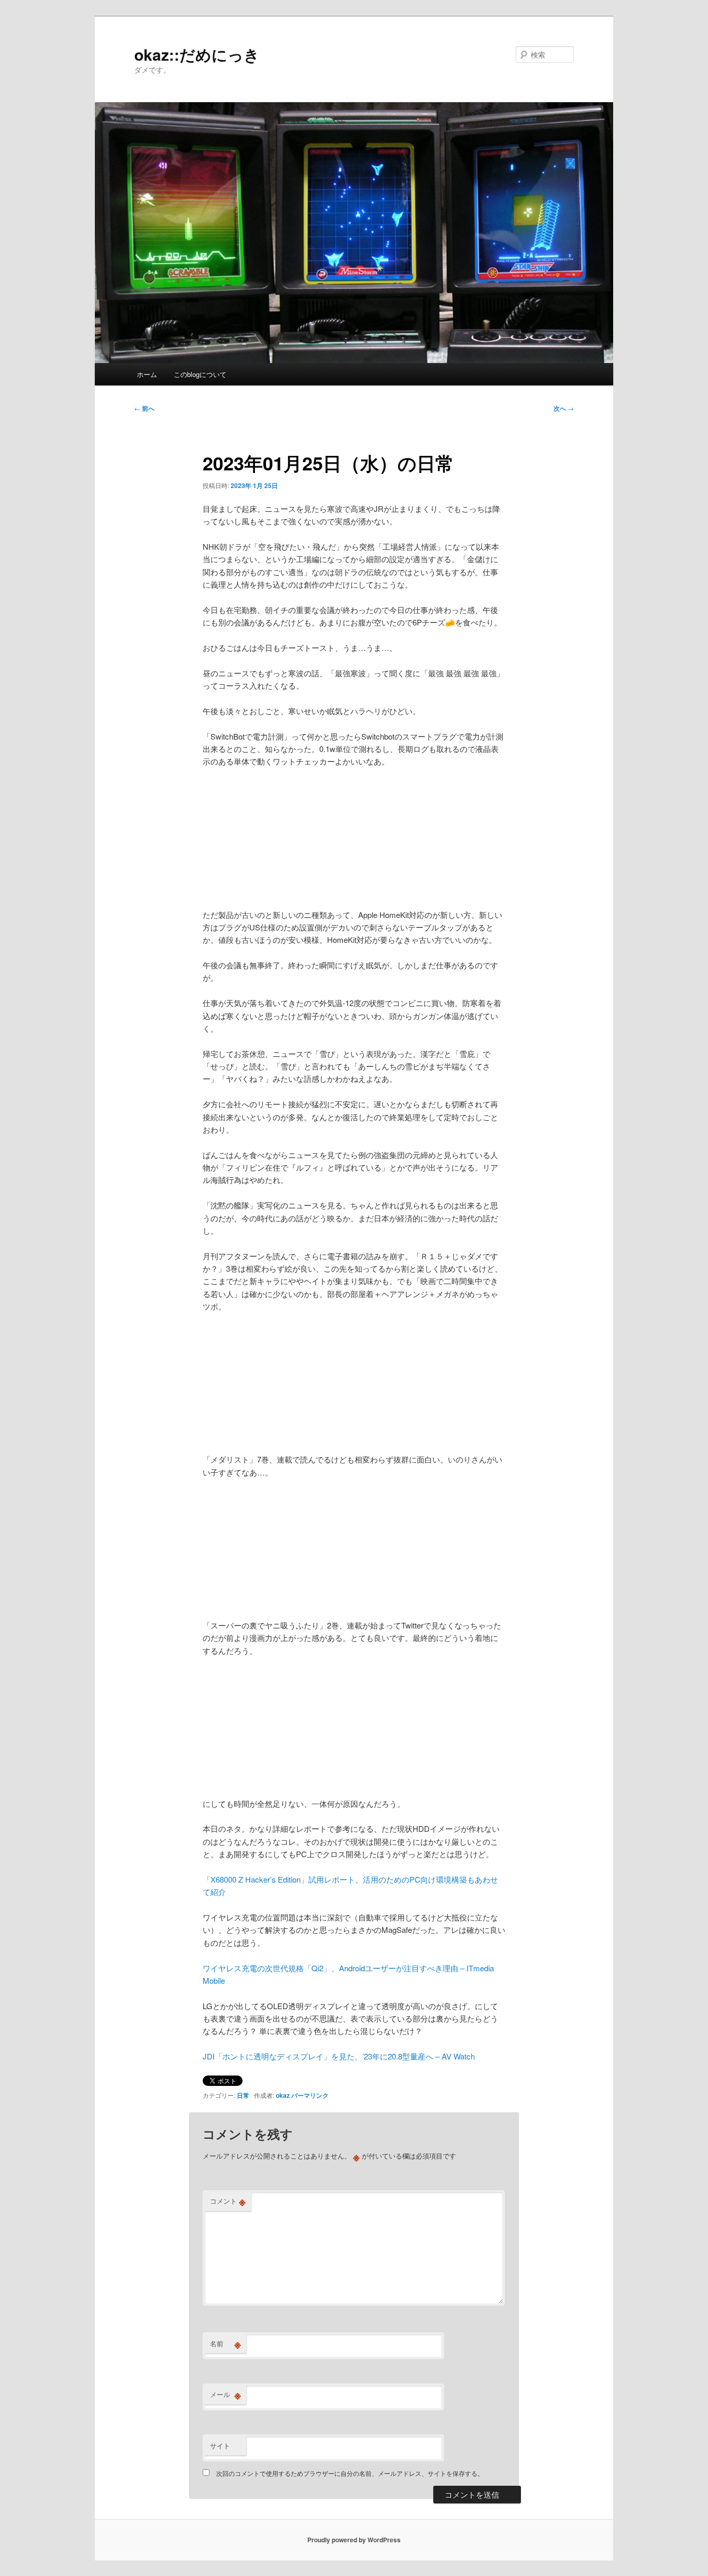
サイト (220, 2446)
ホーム (147, 374)
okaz (283, 2095)
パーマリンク (310, 2095)
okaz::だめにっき (197, 54)
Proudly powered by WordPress (354, 2540)
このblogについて (200, 374)
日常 (243, 2095)
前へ (144, 408)
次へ (564, 408)
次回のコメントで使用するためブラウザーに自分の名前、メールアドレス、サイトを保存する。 (350, 2473)
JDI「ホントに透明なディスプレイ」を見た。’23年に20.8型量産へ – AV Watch (339, 2056)
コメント (228, 2201)
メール (225, 2394)
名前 (225, 2344)
